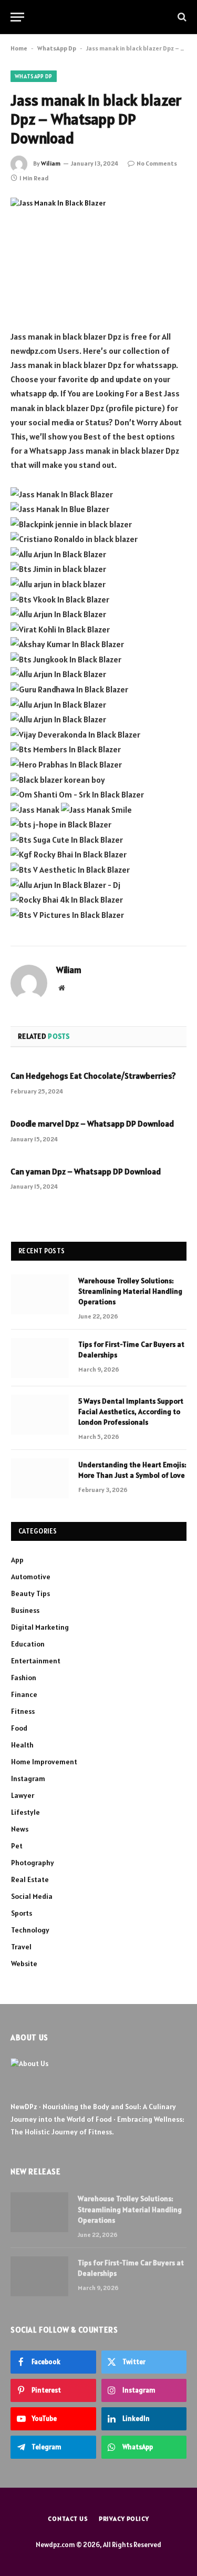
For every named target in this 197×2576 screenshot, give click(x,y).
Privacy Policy (124, 2518)
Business (25, 1610)
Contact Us (68, 2518)
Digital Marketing (40, 1627)
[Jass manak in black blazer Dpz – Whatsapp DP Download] (98, 255)
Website (24, 1964)
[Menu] (17, 17)
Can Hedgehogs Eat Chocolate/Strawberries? (93, 1076)
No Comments (157, 163)
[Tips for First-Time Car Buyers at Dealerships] (40, 1358)
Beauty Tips (30, 1593)
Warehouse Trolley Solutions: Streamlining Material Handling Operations (130, 1291)
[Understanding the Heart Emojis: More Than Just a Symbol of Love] (40, 1478)
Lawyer (23, 1795)
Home (19, 48)
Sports (22, 1913)
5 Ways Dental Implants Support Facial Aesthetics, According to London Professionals (131, 1412)
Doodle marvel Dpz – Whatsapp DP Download (92, 1123)
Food (19, 1728)
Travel (21, 1947)
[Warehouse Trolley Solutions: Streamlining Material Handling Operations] (40, 1294)
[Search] (181, 17)
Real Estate (30, 1879)
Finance (24, 1694)
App (17, 1560)
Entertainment (36, 1661)
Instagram (28, 1778)
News (20, 1829)
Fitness (23, 1711)
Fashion (24, 1678)
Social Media (32, 1896)
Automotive (31, 1577)
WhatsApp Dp (57, 48)
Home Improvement (44, 1762)
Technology (30, 1930)
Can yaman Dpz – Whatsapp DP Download (86, 1171)
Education (28, 1644)
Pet (17, 1846)
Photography (33, 1863)
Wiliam (51, 163)
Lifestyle (25, 1812)
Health (22, 1745)
